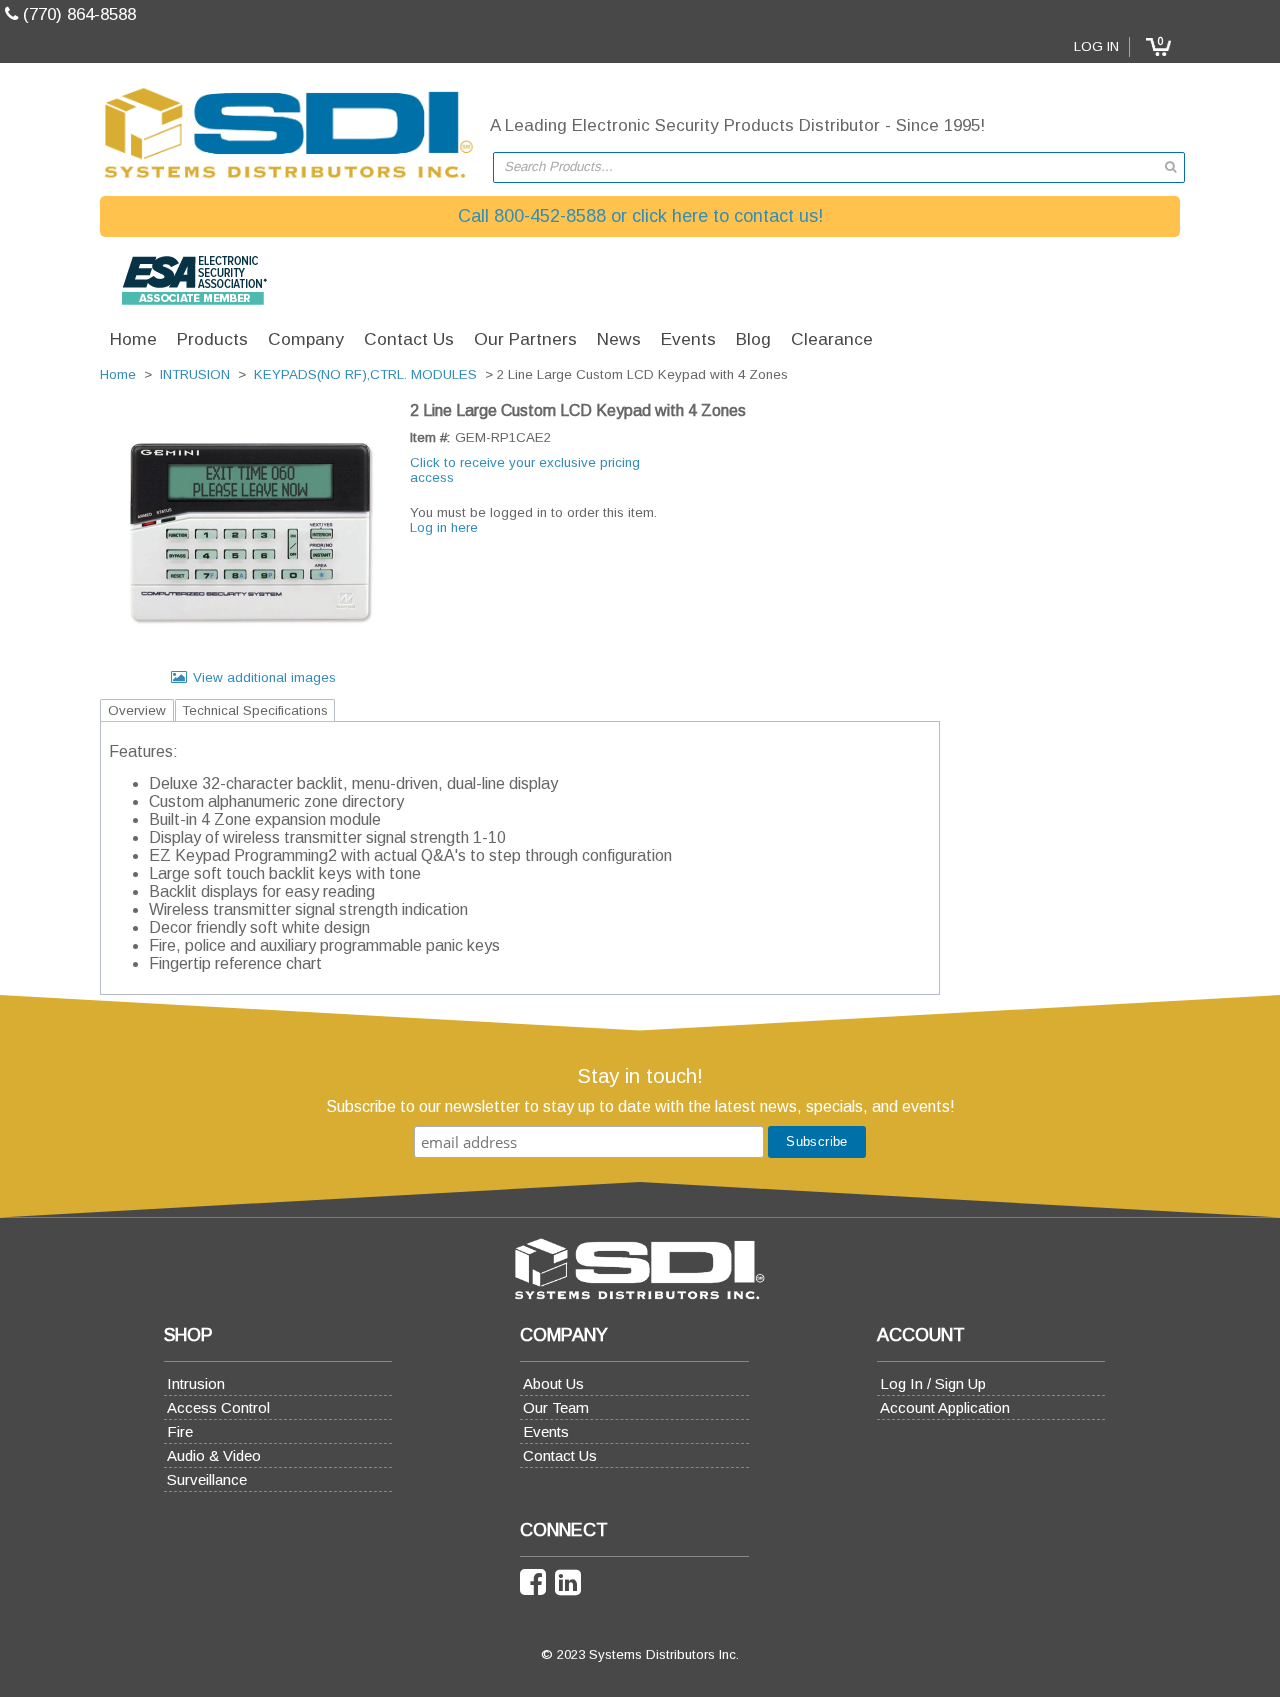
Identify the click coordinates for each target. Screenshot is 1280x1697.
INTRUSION (195, 374)
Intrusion (196, 1383)
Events (546, 1431)
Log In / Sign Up (933, 1383)
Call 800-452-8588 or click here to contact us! (640, 216)
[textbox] (829, 167)
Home (118, 374)
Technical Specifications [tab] (255, 710)
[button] (1158, 47)
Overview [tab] (137, 710)
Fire (180, 1431)
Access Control (218, 1407)
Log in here (444, 527)
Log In (1096, 46)
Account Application (945, 1407)
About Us (553, 1383)
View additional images (264, 677)
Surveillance (207, 1479)
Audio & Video (214, 1455)
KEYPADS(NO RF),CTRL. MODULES (365, 374)
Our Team (556, 1407)
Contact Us (560, 1455)
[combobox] (839, 167)
